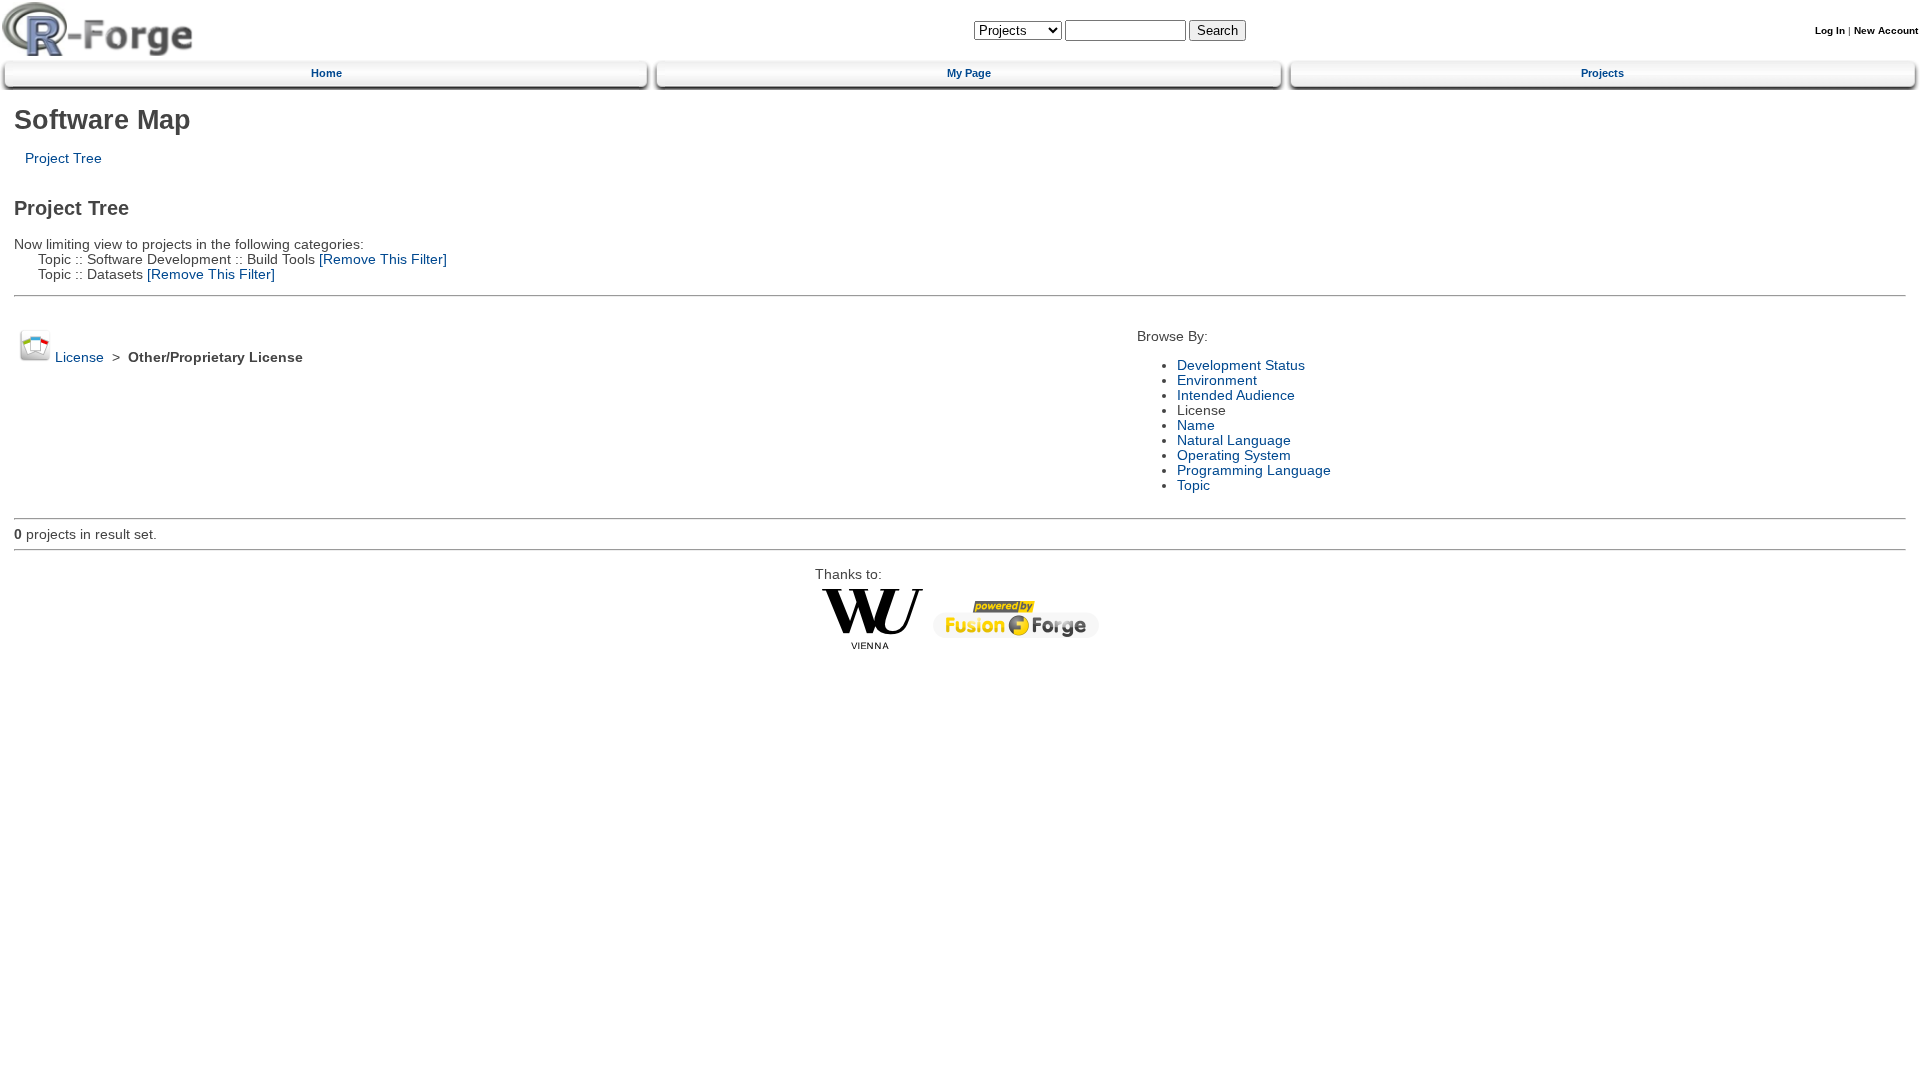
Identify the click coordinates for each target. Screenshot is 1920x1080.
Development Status (1241, 365)
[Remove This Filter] (381, 259)
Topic (1193, 485)
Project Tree (63, 158)
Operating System (1234, 455)
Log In (1830, 30)
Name (1196, 425)
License (79, 357)
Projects (1602, 73)
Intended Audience (1236, 395)
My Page (969, 73)
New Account (1886, 30)
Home (326, 73)
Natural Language (1234, 440)
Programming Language (1254, 470)
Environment (1217, 380)
